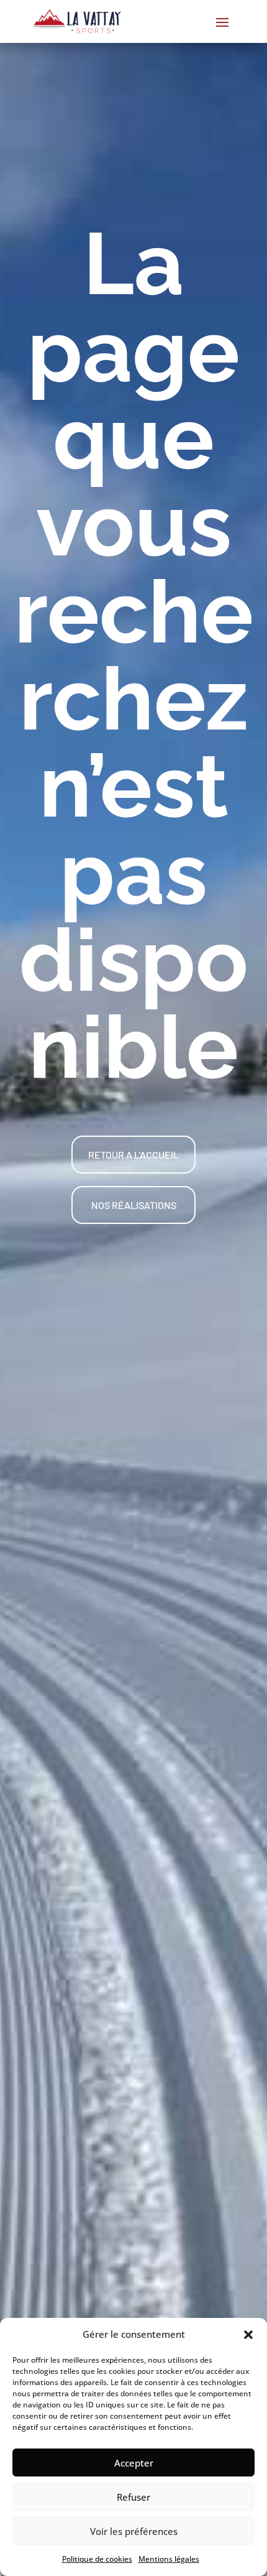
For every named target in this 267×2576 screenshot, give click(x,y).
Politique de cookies (97, 2559)
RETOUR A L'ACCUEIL (133, 1155)
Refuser (133, 2497)
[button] (248, 2335)
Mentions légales (169, 2559)
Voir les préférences (134, 2531)
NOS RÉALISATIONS (134, 1205)
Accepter (134, 2463)
